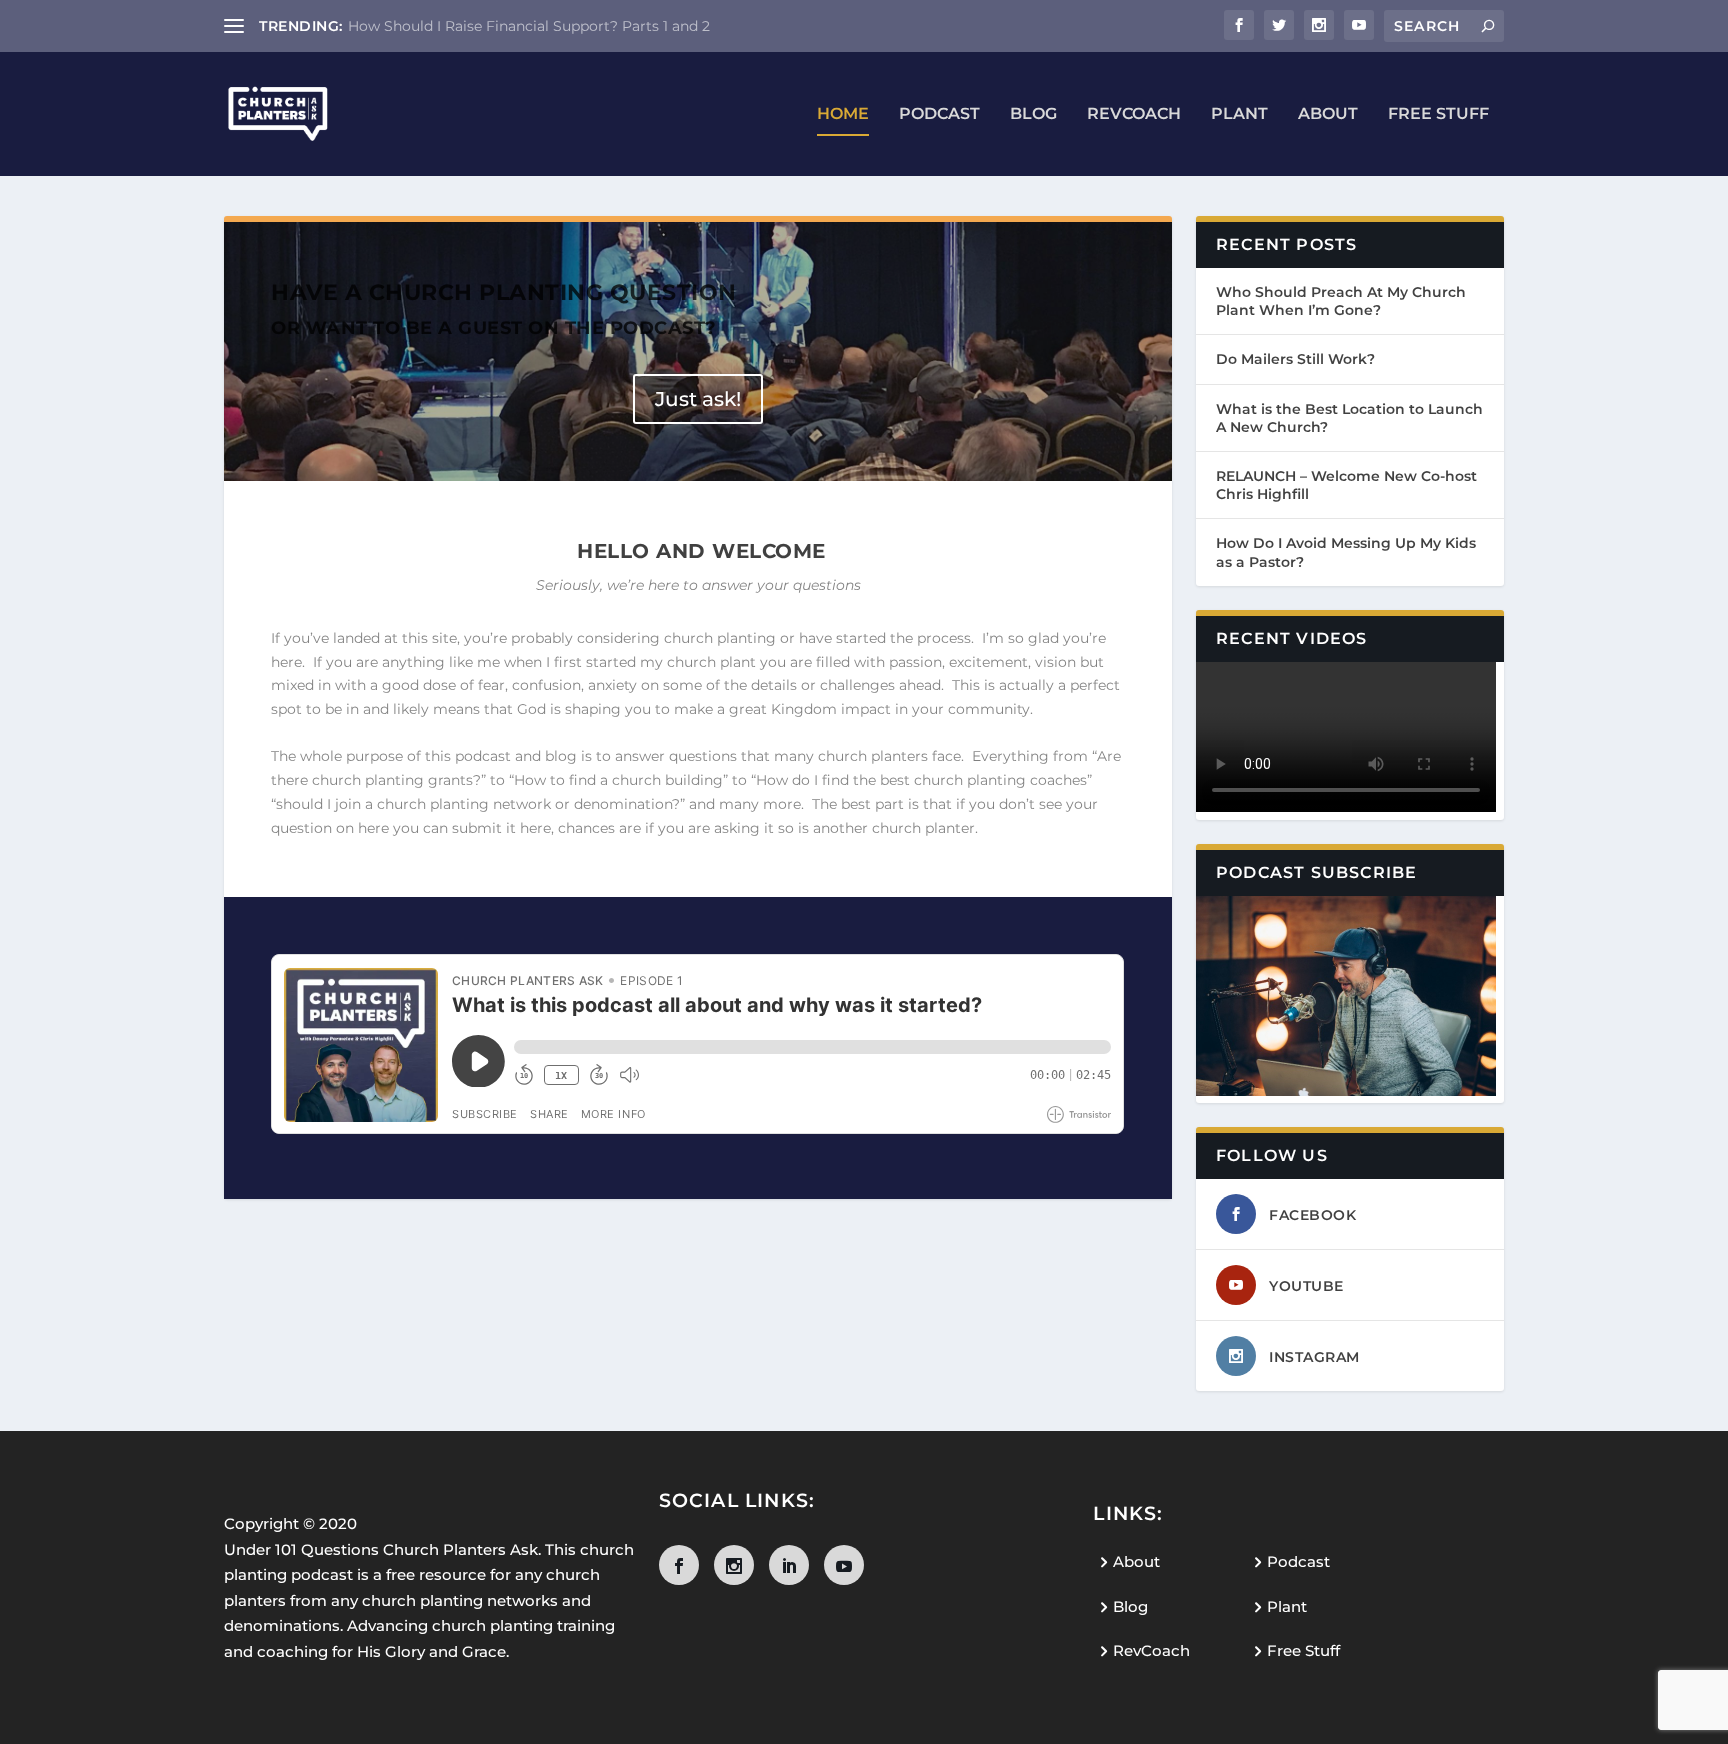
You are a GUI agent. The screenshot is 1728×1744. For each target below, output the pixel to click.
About (1328, 114)
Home (843, 114)
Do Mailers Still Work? (1295, 359)
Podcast (939, 114)
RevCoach (1134, 114)
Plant (1239, 114)
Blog (1033, 114)
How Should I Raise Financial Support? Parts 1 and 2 (529, 26)
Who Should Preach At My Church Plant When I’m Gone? (1341, 301)
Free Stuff (1438, 114)
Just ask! (698, 399)
